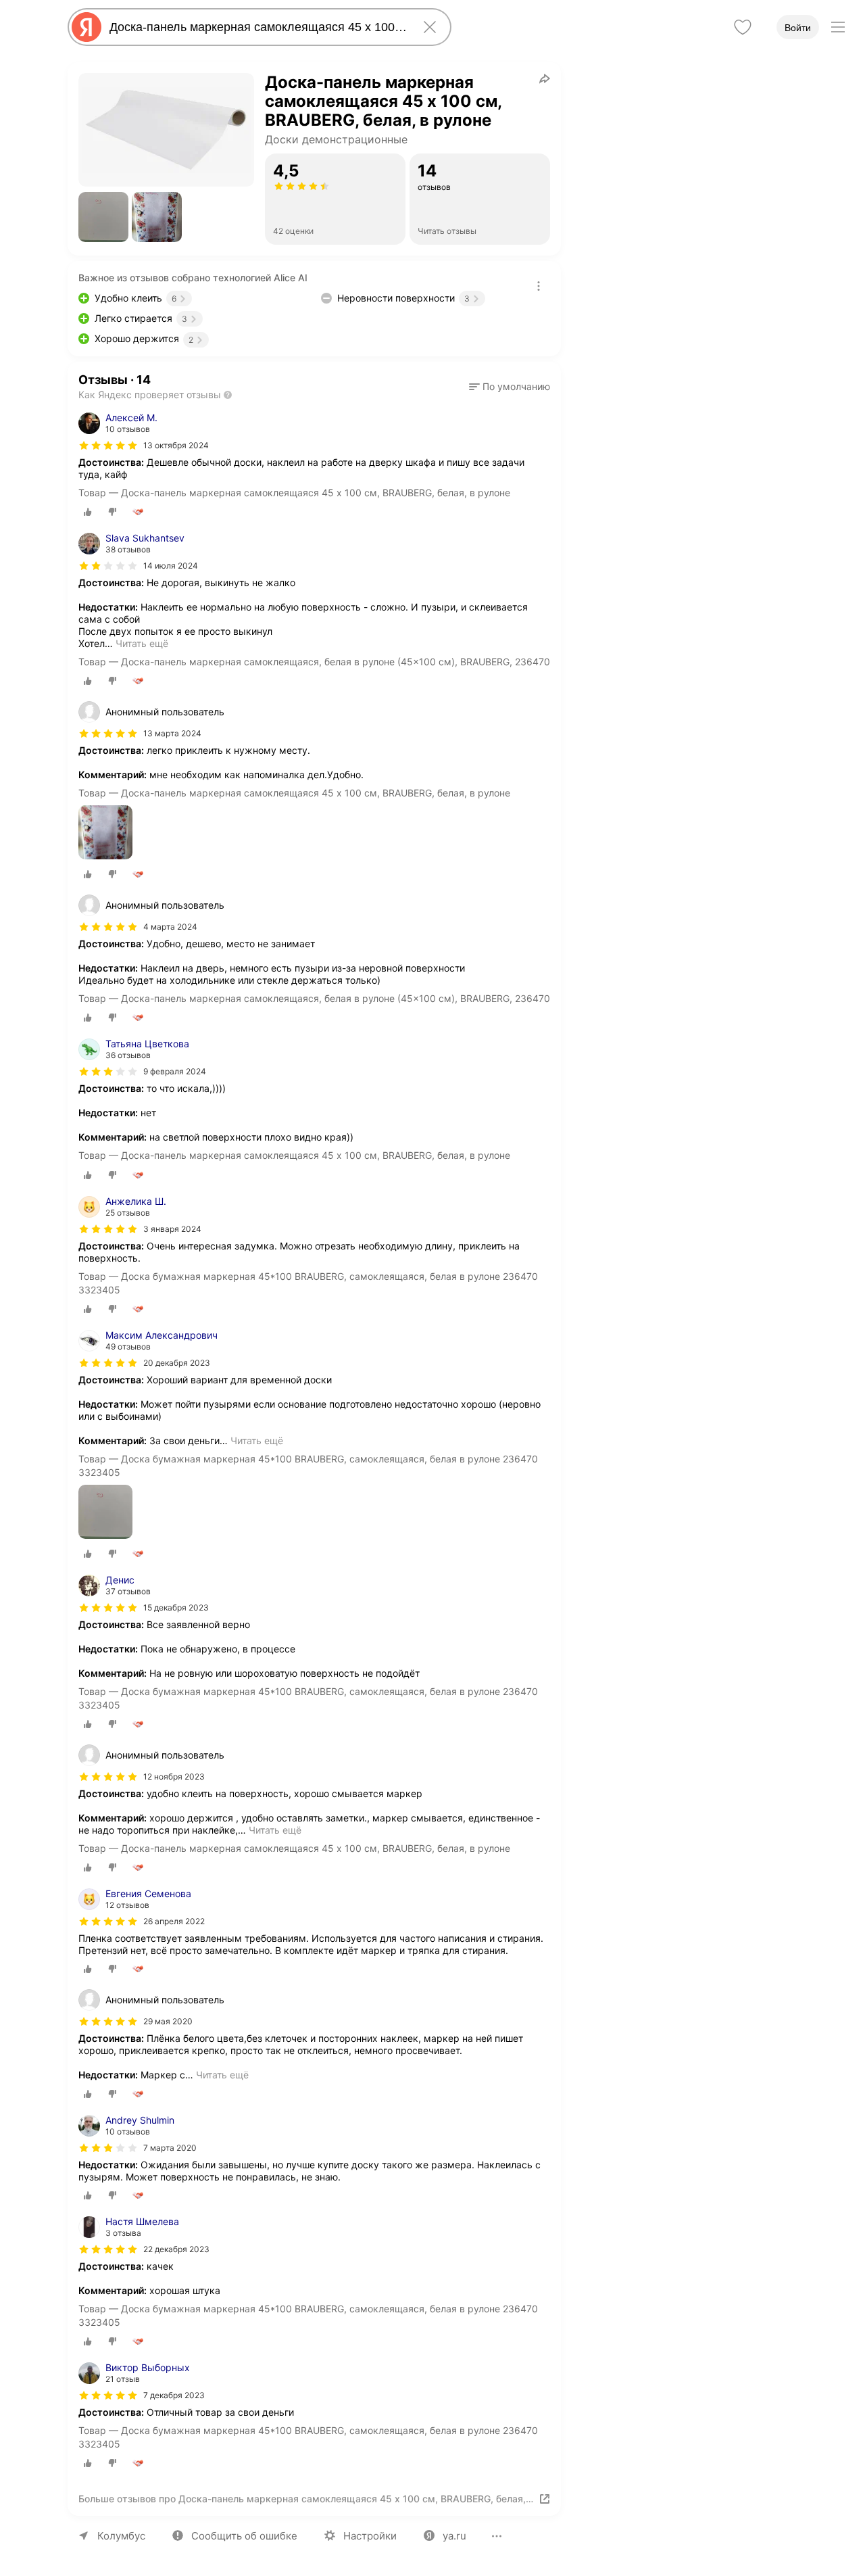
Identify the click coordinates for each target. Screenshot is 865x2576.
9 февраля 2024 (175, 1071)
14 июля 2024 (171, 566)
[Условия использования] (539, 286)
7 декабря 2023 (174, 2395)
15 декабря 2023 (176, 1607)
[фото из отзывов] (105, 833)
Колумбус (121, 2536)
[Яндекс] (86, 27)
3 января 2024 (172, 1229)
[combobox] (257, 27)
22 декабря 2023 (176, 2249)
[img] (108, 446)
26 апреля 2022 (174, 1921)
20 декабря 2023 (177, 1363)
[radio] (88, 512)
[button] (103, 217)
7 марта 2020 (170, 2148)
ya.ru (454, 2536)
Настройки (370, 2536)
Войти (798, 28)
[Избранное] (743, 27)
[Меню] (838, 27)
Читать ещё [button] (142, 643)
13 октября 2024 (176, 445)
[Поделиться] (545, 78)
